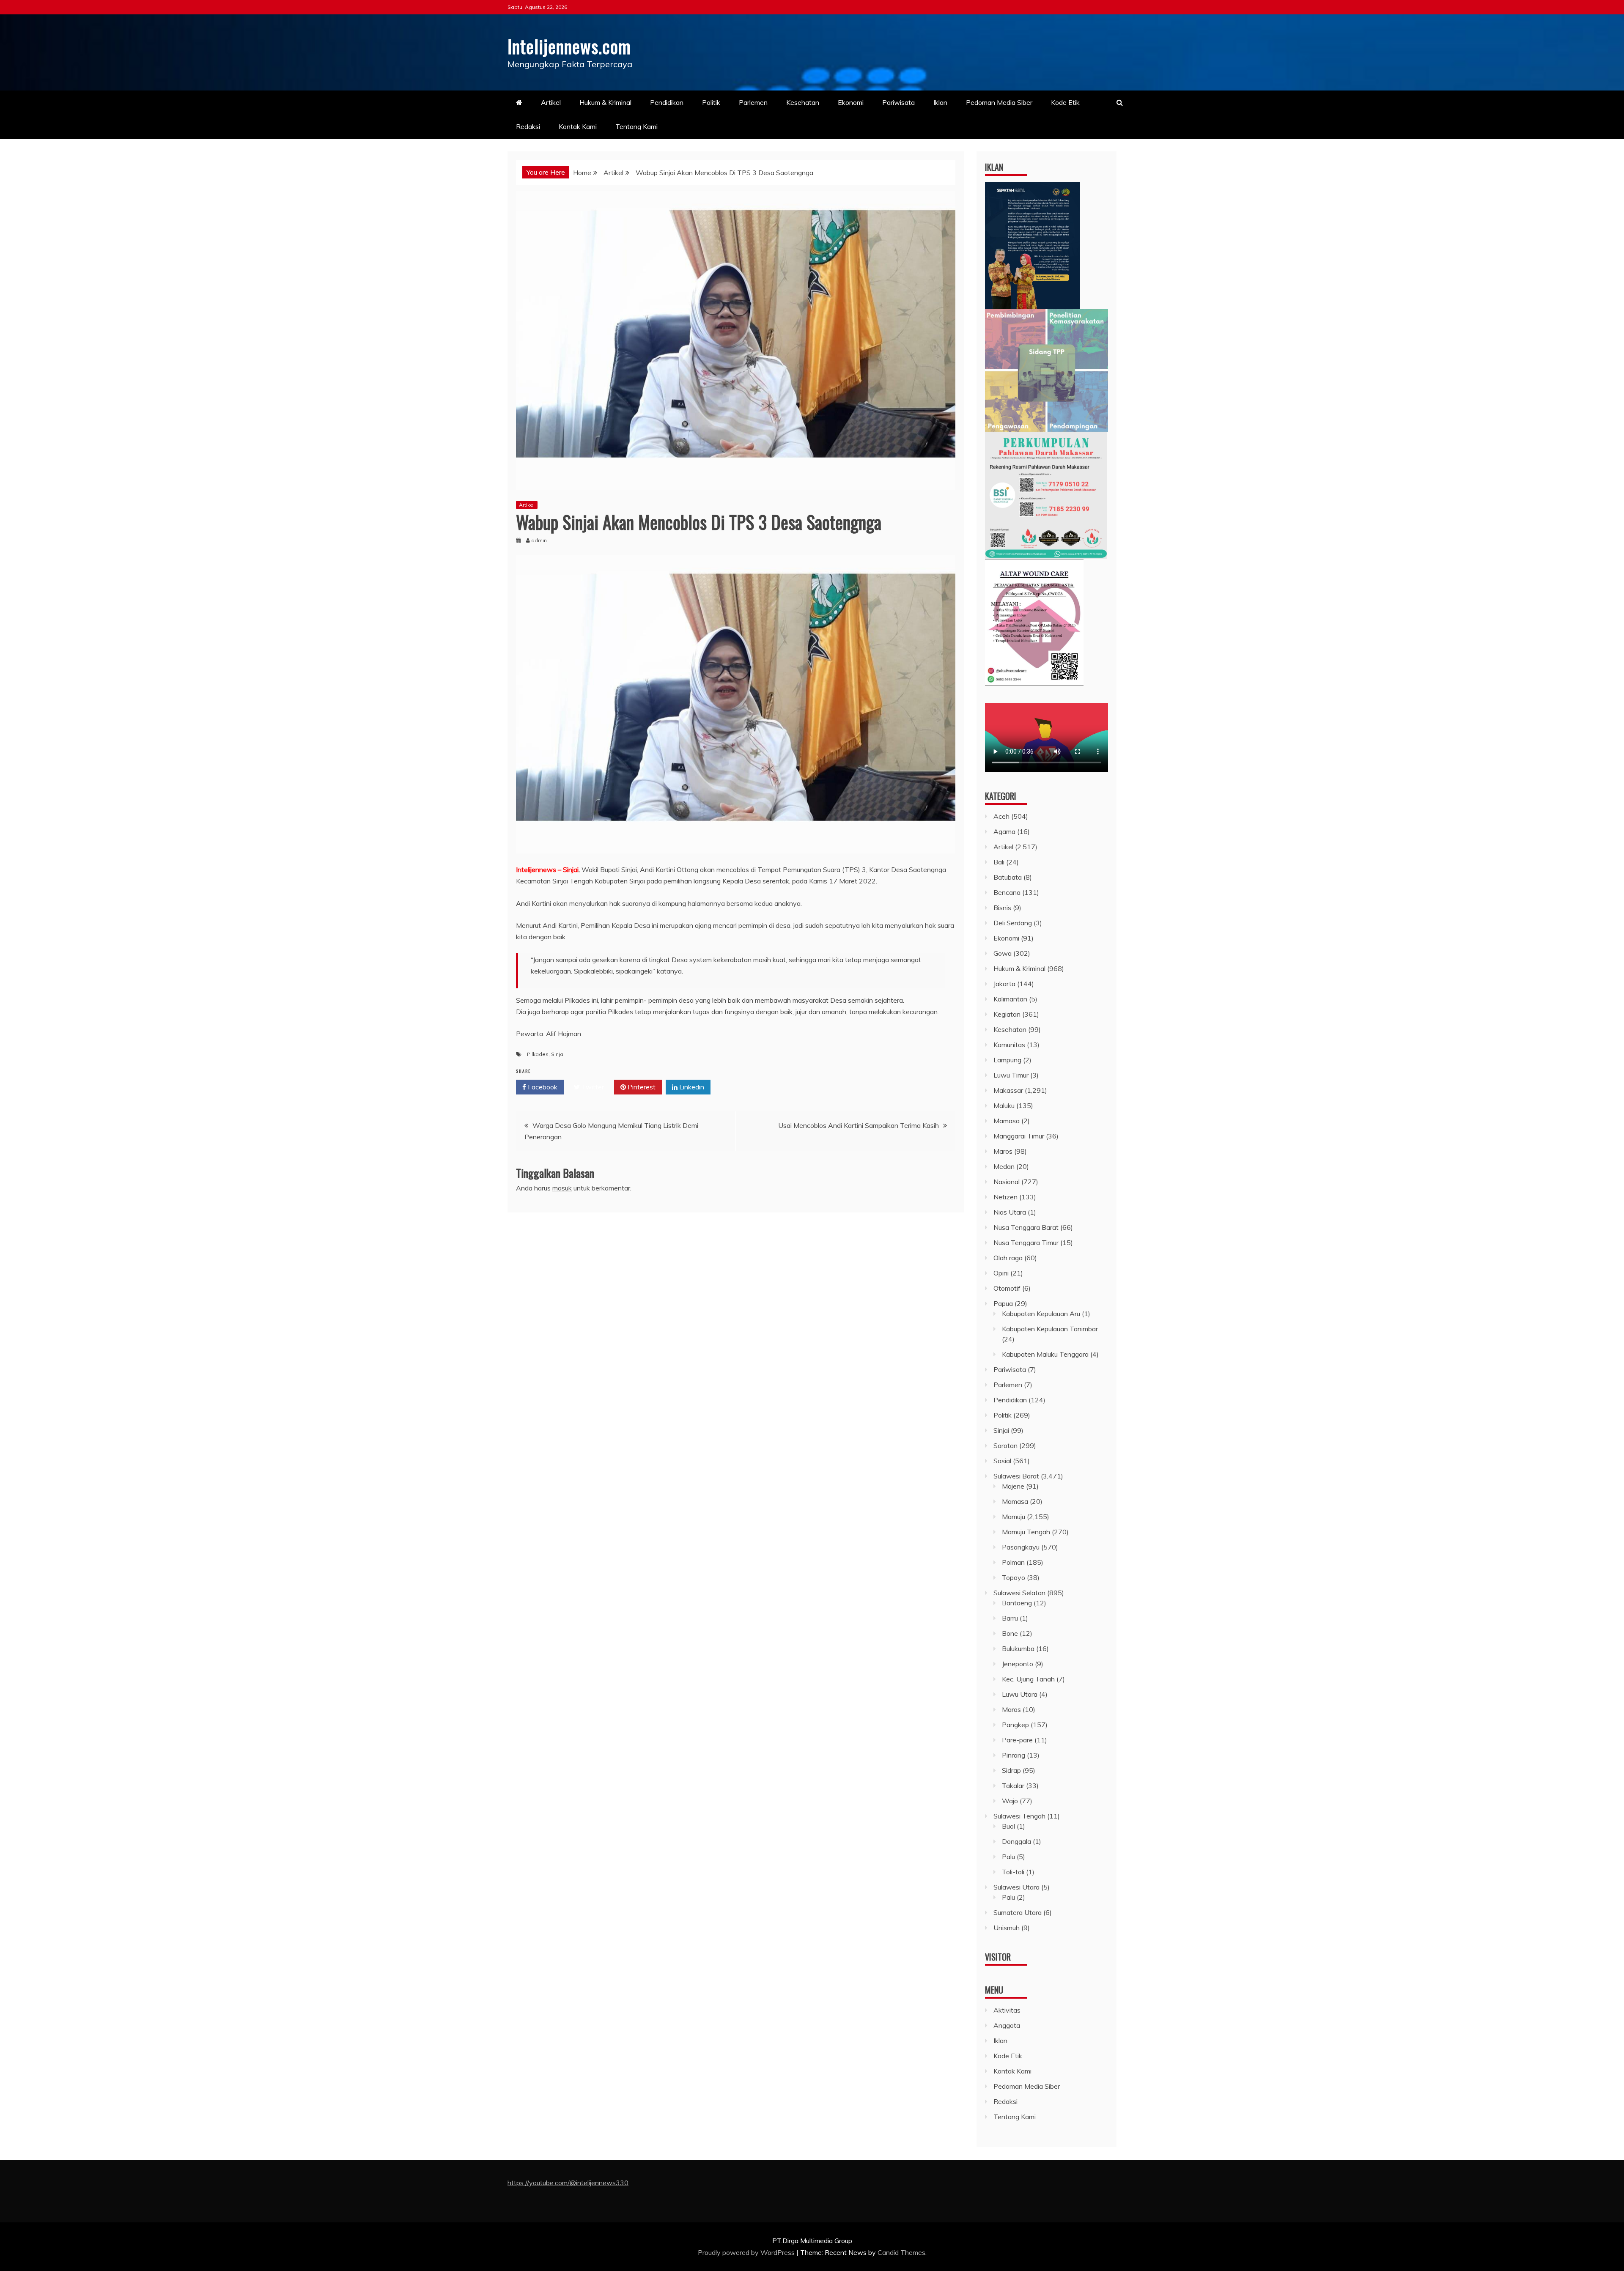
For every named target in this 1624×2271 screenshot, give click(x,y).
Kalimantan (1010, 999)
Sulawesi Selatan (1019, 1593)
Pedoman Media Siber (999, 102)
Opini (1001, 1273)
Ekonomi (851, 102)
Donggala (1016, 1841)
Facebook (542, 1087)
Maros (1003, 1151)
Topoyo (1014, 1577)
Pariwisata (898, 102)
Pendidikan (667, 102)
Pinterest (641, 1087)
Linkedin (691, 1087)
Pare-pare (1017, 1740)
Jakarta (1004, 984)
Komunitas (1009, 1045)
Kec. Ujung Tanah (1028, 1679)
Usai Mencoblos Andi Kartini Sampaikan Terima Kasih (859, 1125)
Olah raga (1008, 1258)
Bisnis (1002, 908)
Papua (1003, 1303)
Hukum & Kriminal (605, 102)
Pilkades (538, 1054)
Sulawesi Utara (1016, 1887)
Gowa (1003, 953)
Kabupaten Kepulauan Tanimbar (1050, 1329)
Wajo (1010, 1801)
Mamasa (1007, 1121)
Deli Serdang (1013, 923)
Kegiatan (1007, 1014)
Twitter (592, 1087)
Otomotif (1007, 1288)
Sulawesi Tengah (1019, 1816)
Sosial (1002, 1461)
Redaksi (528, 126)
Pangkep (1015, 1725)
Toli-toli (1013, 1872)
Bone (1010, 1633)
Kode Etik (1065, 102)
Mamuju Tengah (1026, 1532)
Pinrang (1014, 1755)
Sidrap (1011, 1770)
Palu (1008, 1857)
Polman (1013, 1562)
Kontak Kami (578, 126)
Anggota (1007, 2025)
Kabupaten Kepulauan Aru (1041, 1314)
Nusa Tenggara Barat (1026, 1227)
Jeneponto (1018, 1664)
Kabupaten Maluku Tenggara (1045, 1354)
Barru (1010, 1618)
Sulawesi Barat (1016, 1476)
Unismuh (1007, 1928)
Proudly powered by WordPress (747, 2252)
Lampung (1007, 1060)
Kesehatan (803, 102)
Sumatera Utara (1018, 1912)
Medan (1004, 1166)
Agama (1004, 831)
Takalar (1013, 1786)
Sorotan (1005, 1445)
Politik (711, 102)
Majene (1013, 1486)
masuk (562, 1188)
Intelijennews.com (569, 46)
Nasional (1007, 1182)
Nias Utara (1010, 1212)
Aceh (1001, 816)
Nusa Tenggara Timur (1026, 1242)
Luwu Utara (1020, 1694)
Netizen (1005, 1197)
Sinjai (558, 1054)
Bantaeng (1017, 1603)
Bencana (1007, 892)
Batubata (1008, 877)
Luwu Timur (1011, 1075)
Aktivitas (1007, 2010)
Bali (999, 862)
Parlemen (753, 102)
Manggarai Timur (1019, 1136)
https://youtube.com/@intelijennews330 (568, 2183)
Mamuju (1014, 1517)
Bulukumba (1018, 1648)
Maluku (1004, 1105)
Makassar (1008, 1090)
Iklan (940, 102)
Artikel (551, 102)
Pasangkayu (1021, 1547)
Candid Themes (901, 2252)
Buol (1008, 1826)
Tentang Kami (636, 126)
